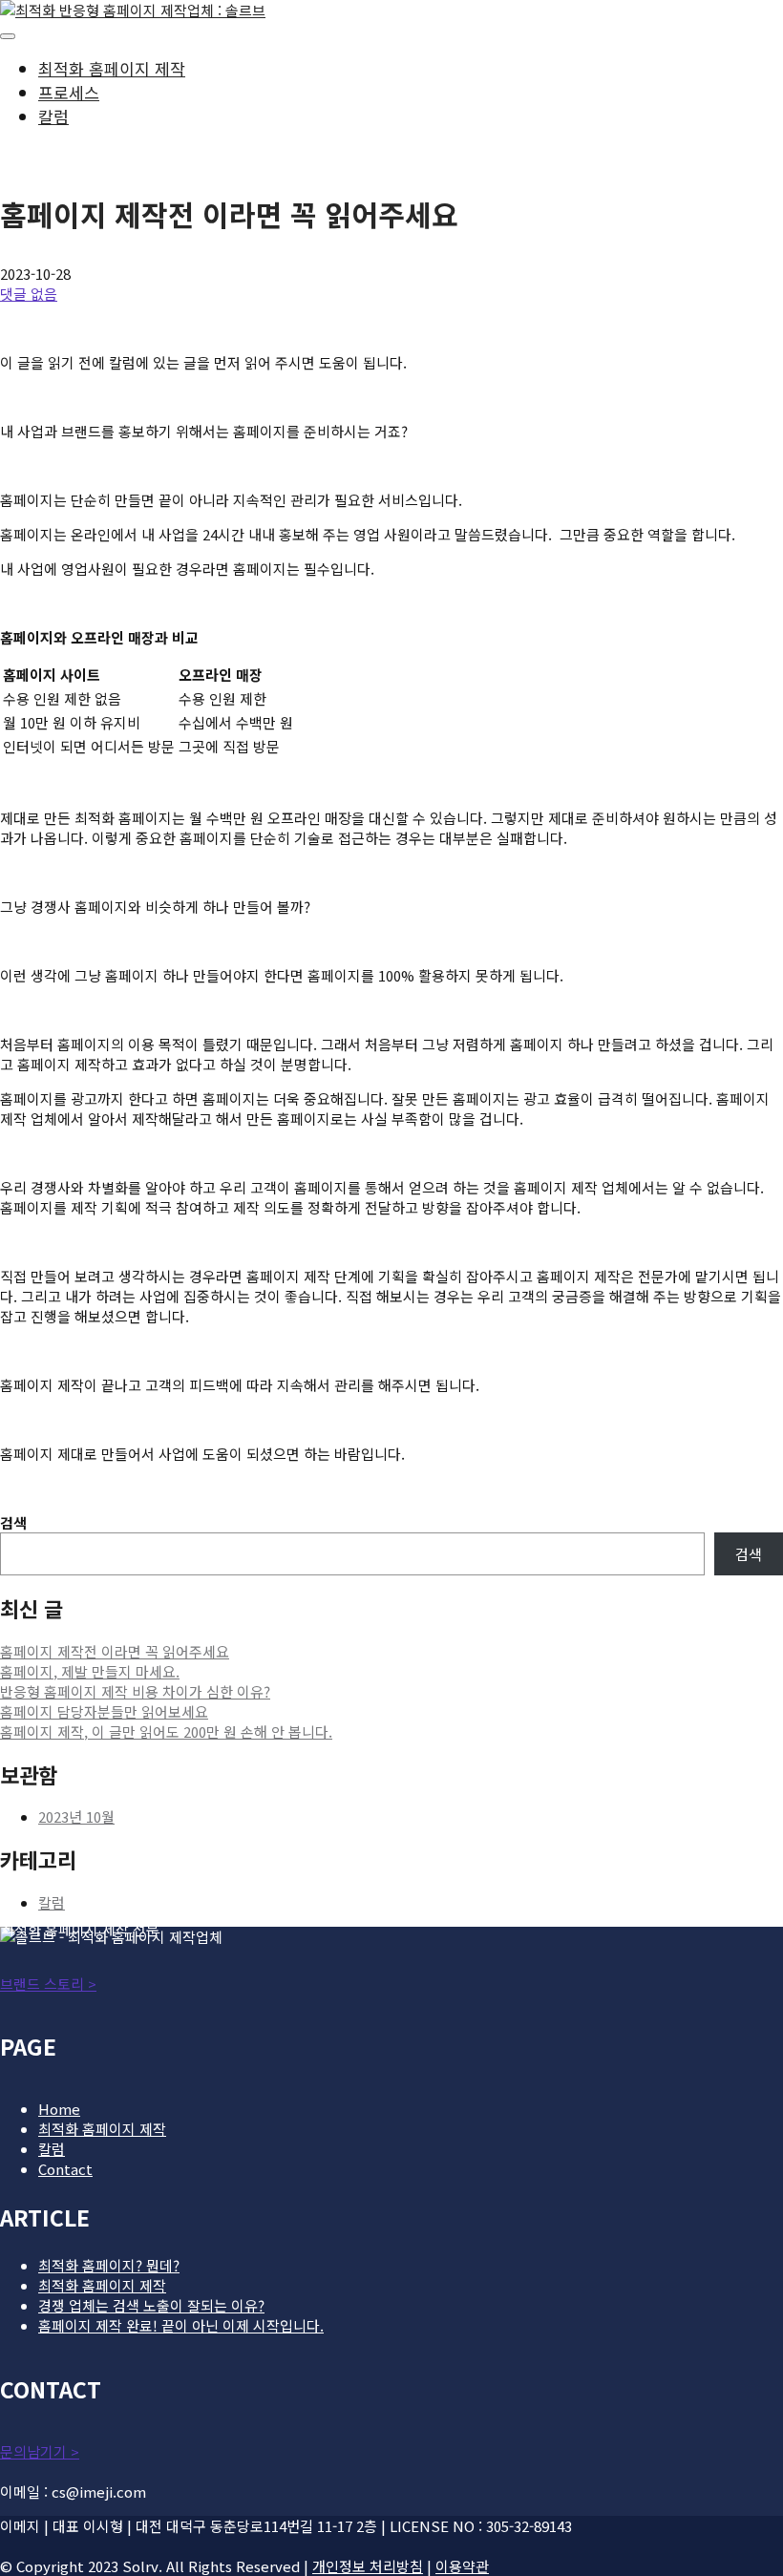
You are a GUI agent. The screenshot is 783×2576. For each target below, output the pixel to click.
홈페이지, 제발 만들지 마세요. (90, 1671)
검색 (13, 1522)
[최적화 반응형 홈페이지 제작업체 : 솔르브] (133, 10)
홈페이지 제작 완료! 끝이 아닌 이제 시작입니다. (181, 2325)
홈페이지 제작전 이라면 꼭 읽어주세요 (115, 1651)
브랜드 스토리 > (48, 1984)
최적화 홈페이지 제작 (112, 68)
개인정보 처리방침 (368, 2566)
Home (59, 2109)
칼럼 (53, 116)
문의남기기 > (40, 2451)
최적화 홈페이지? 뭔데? (109, 2265)
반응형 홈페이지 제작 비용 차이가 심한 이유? (135, 1691)
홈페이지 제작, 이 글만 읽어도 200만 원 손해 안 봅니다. (166, 1731)
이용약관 (462, 2566)
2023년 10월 (76, 1816)
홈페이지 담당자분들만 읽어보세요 (104, 1711)
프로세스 (69, 92)
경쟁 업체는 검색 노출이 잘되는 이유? (151, 2305)
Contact (65, 2169)
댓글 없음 (29, 294)
